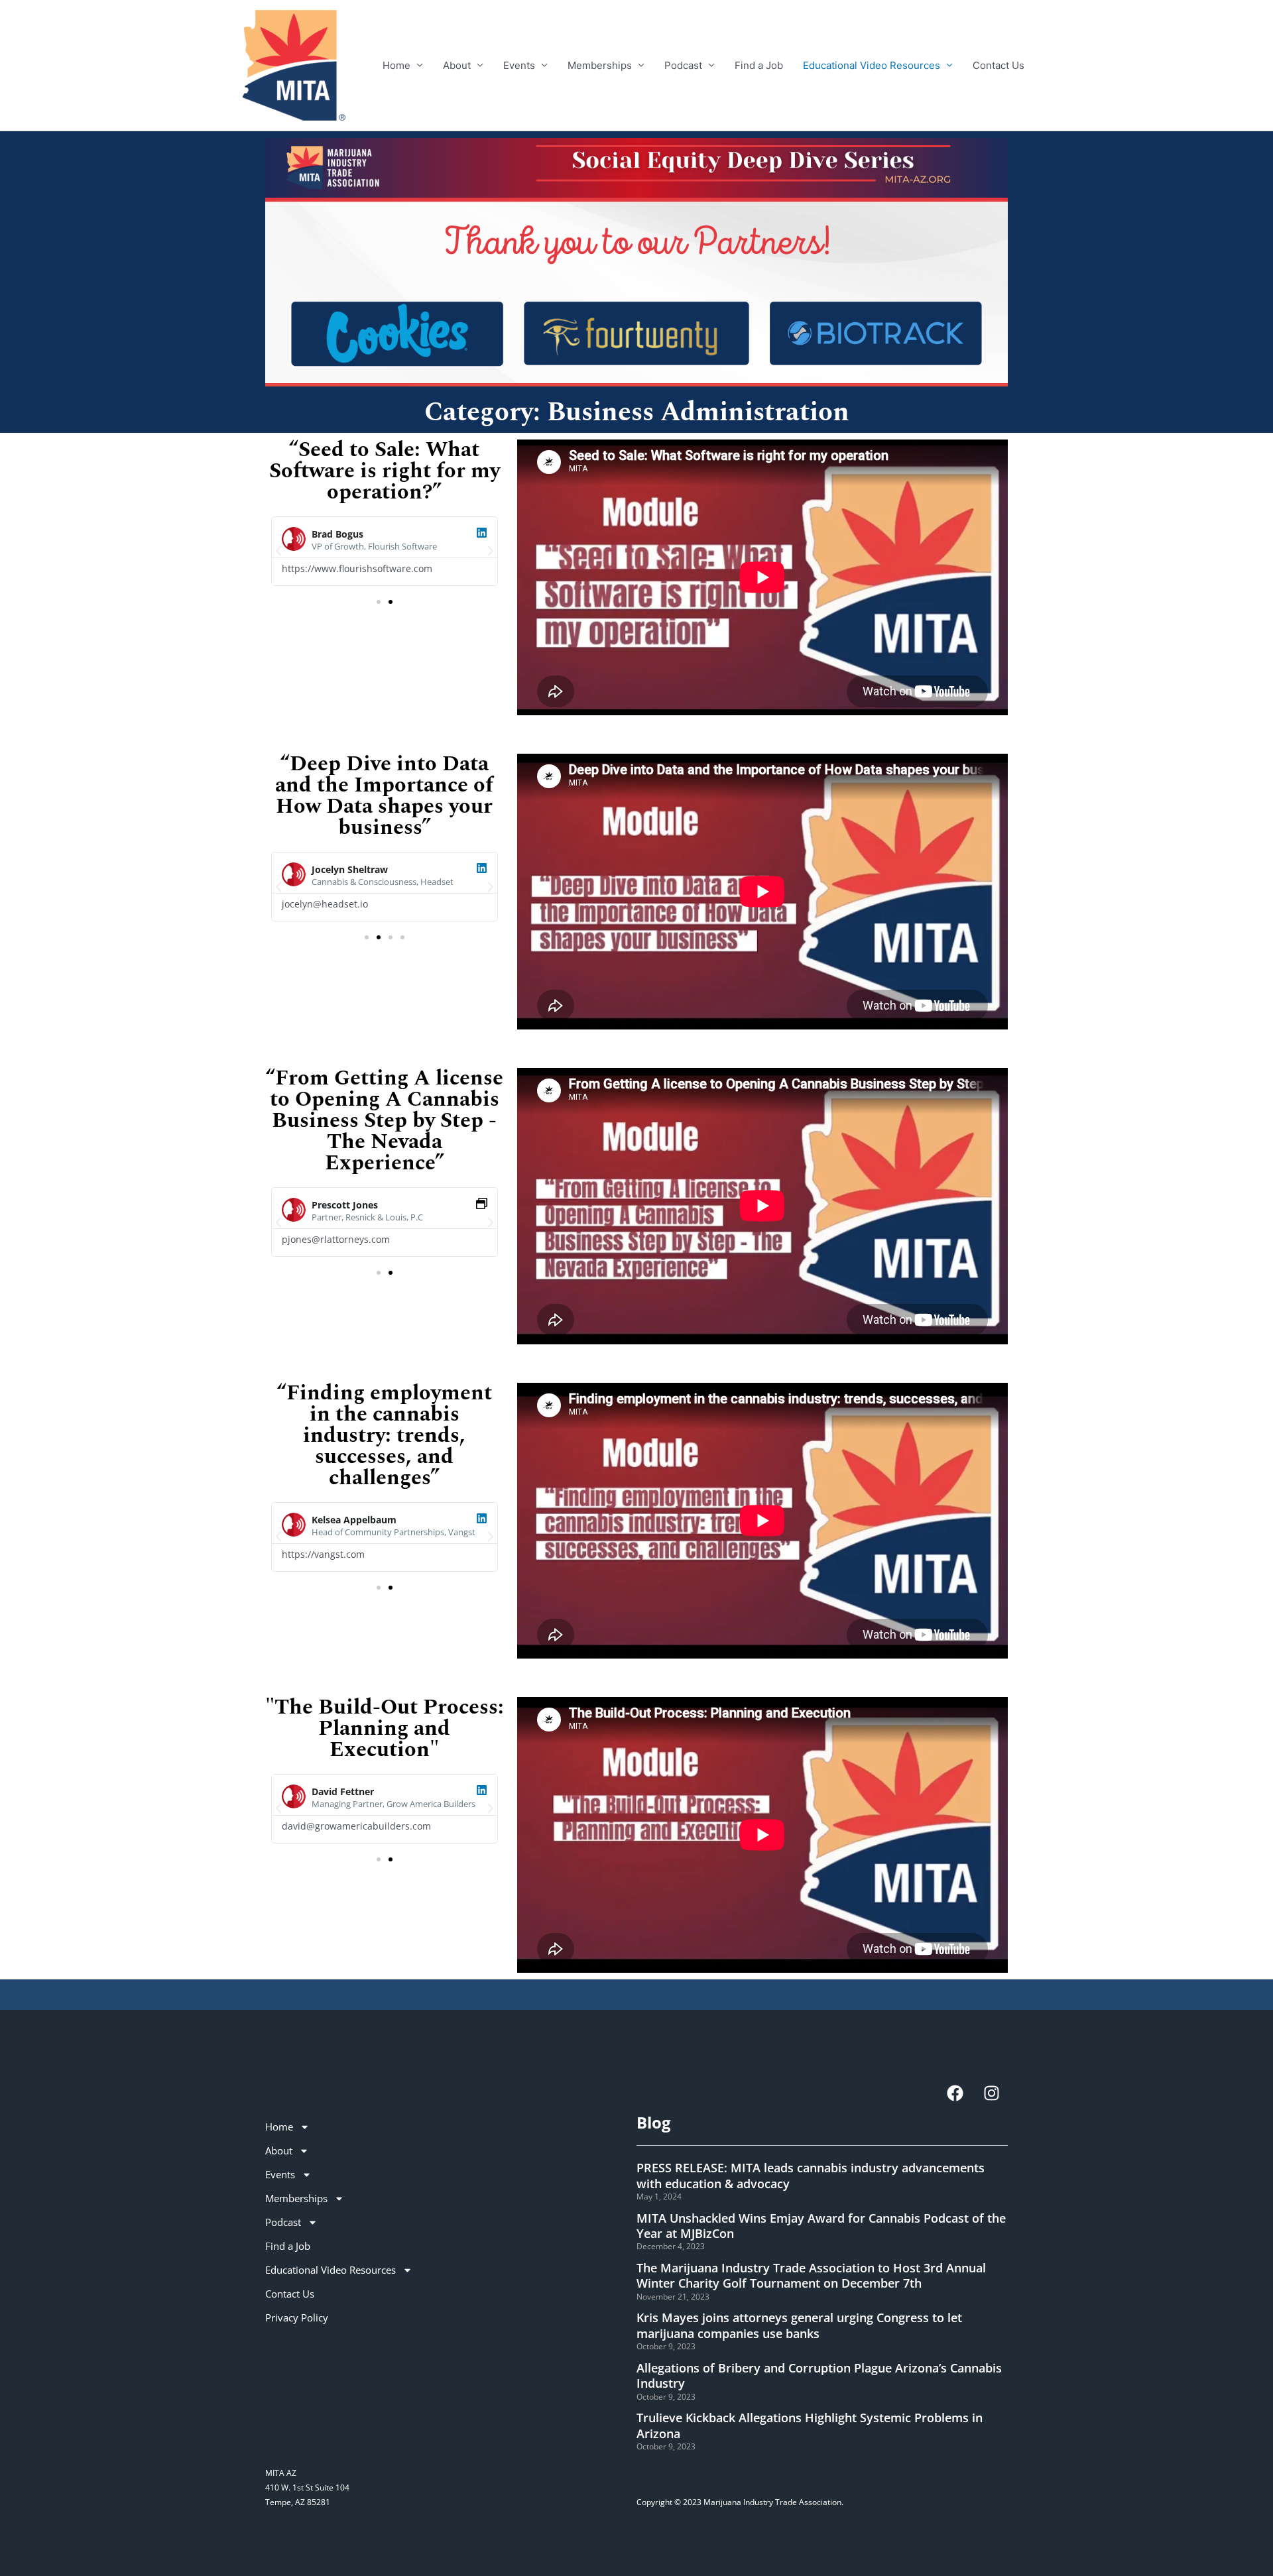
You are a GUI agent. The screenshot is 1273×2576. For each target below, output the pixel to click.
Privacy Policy (297, 2317)
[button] (278, 551)
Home (396, 65)
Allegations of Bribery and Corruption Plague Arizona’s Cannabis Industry (819, 2375)
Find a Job (759, 65)
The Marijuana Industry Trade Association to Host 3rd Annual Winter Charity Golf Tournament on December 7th (811, 2275)
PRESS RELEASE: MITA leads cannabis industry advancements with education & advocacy (811, 2175)
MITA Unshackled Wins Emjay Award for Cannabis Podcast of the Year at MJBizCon (821, 2226)
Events (519, 65)
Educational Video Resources (872, 65)
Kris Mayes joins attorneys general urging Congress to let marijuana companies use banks (799, 2325)
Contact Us (999, 65)
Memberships (600, 65)
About (457, 65)
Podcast (683, 65)
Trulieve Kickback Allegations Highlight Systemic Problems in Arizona (810, 2425)
